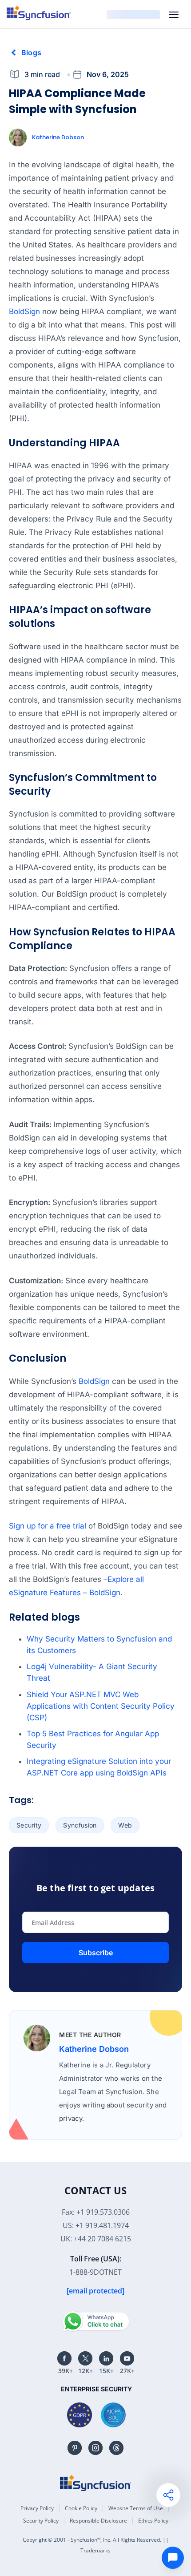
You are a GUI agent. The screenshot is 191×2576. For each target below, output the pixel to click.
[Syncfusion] (95, 2483)
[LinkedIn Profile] (106, 2358)
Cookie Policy (81, 2508)
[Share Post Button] (168, 2495)
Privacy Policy (37, 2508)
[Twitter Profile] (85, 2358)
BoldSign (24, 311)
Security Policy (41, 2521)
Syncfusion (80, 1825)
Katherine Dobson (58, 137)
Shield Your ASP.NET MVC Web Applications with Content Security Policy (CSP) (101, 1706)
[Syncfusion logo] (39, 13)
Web (125, 1825)
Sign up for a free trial (48, 1526)
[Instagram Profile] (95, 2448)
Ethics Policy (153, 2521)
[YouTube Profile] (127, 2358)
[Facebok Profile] (64, 2358)
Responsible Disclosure (98, 2521)
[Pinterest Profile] (75, 2448)
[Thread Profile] (116, 2448)
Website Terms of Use (136, 2508)
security (29, 1825)
